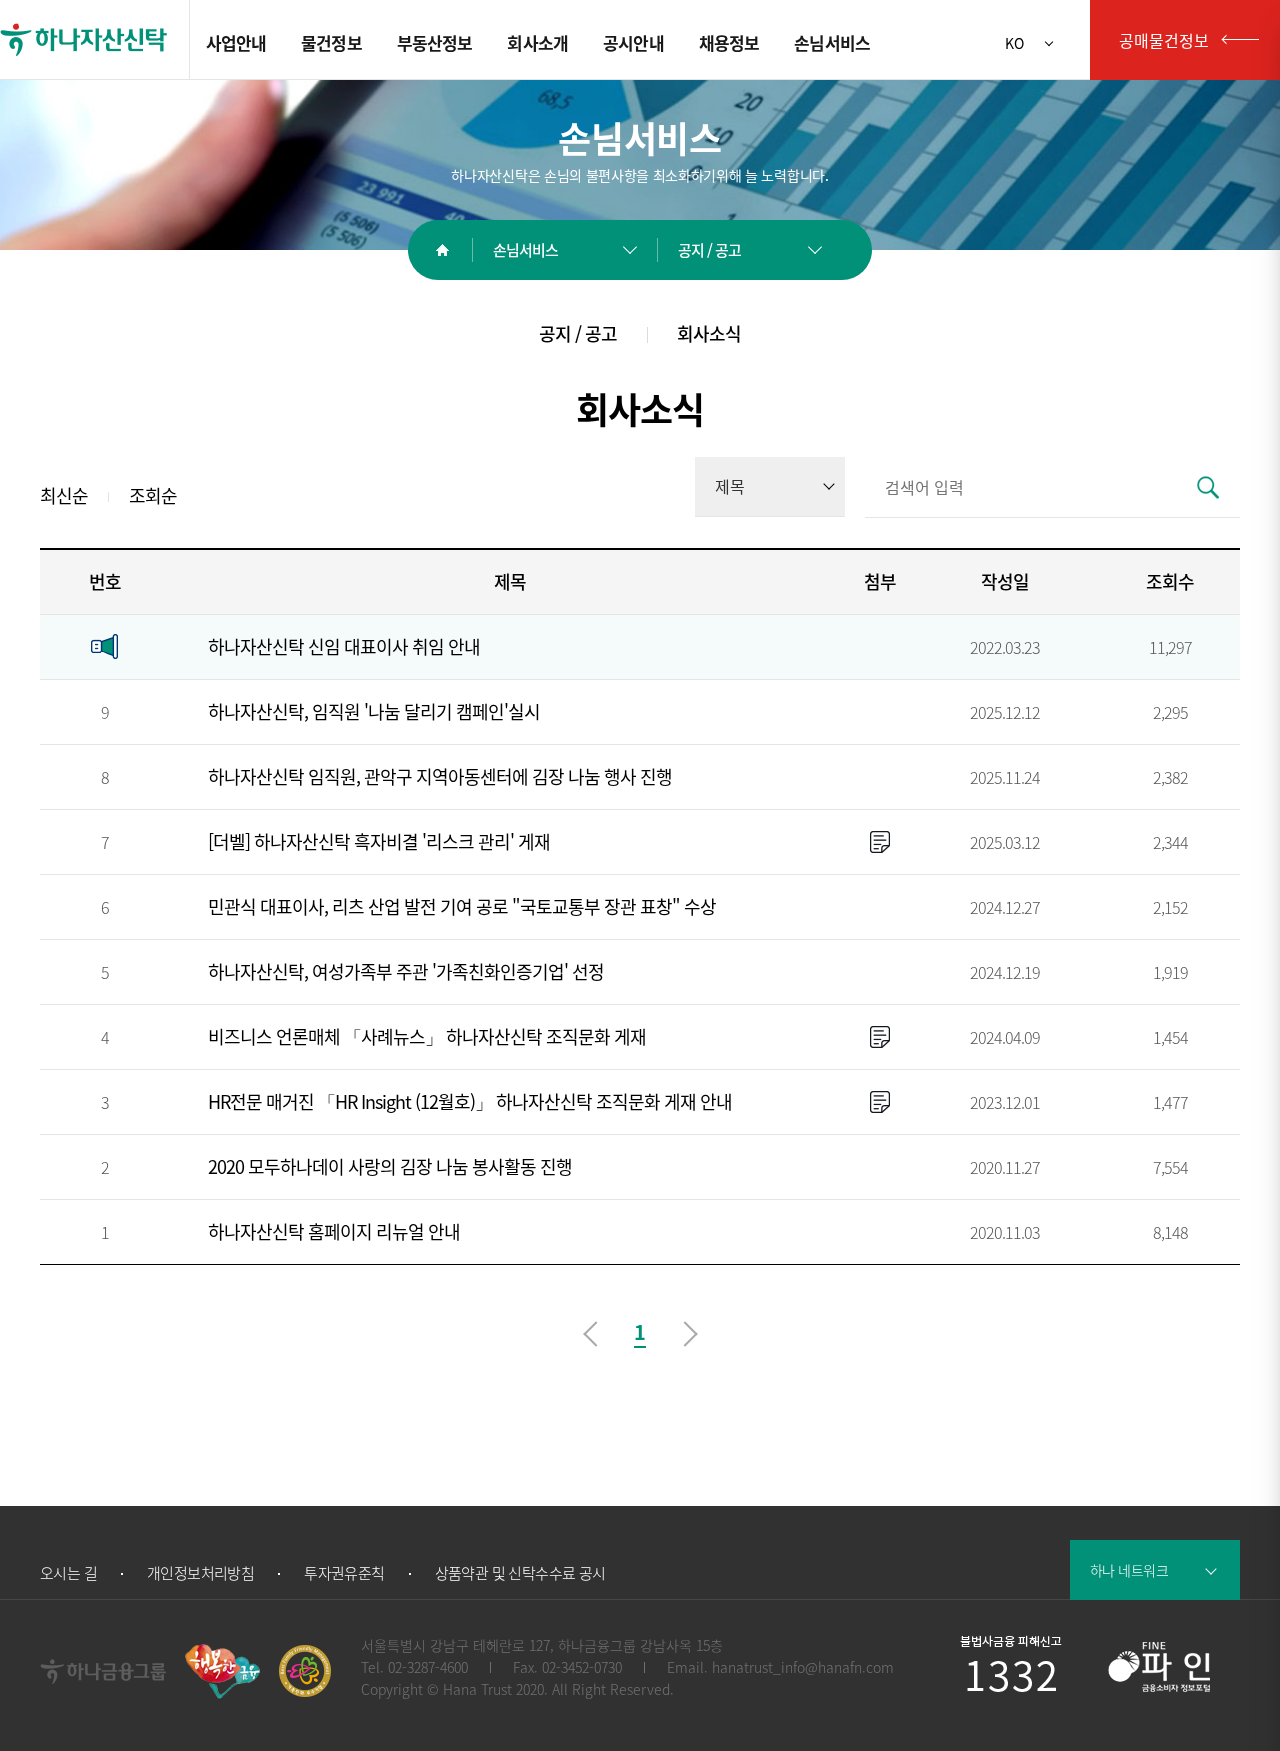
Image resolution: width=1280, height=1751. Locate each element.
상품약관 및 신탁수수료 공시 (520, 1573)
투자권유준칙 (344, 1573)
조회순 (153, 498)
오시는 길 (68, 1573)
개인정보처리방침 (200, 1573)
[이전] (589, 1333)
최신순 (64, 498)
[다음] (692, 1333)
